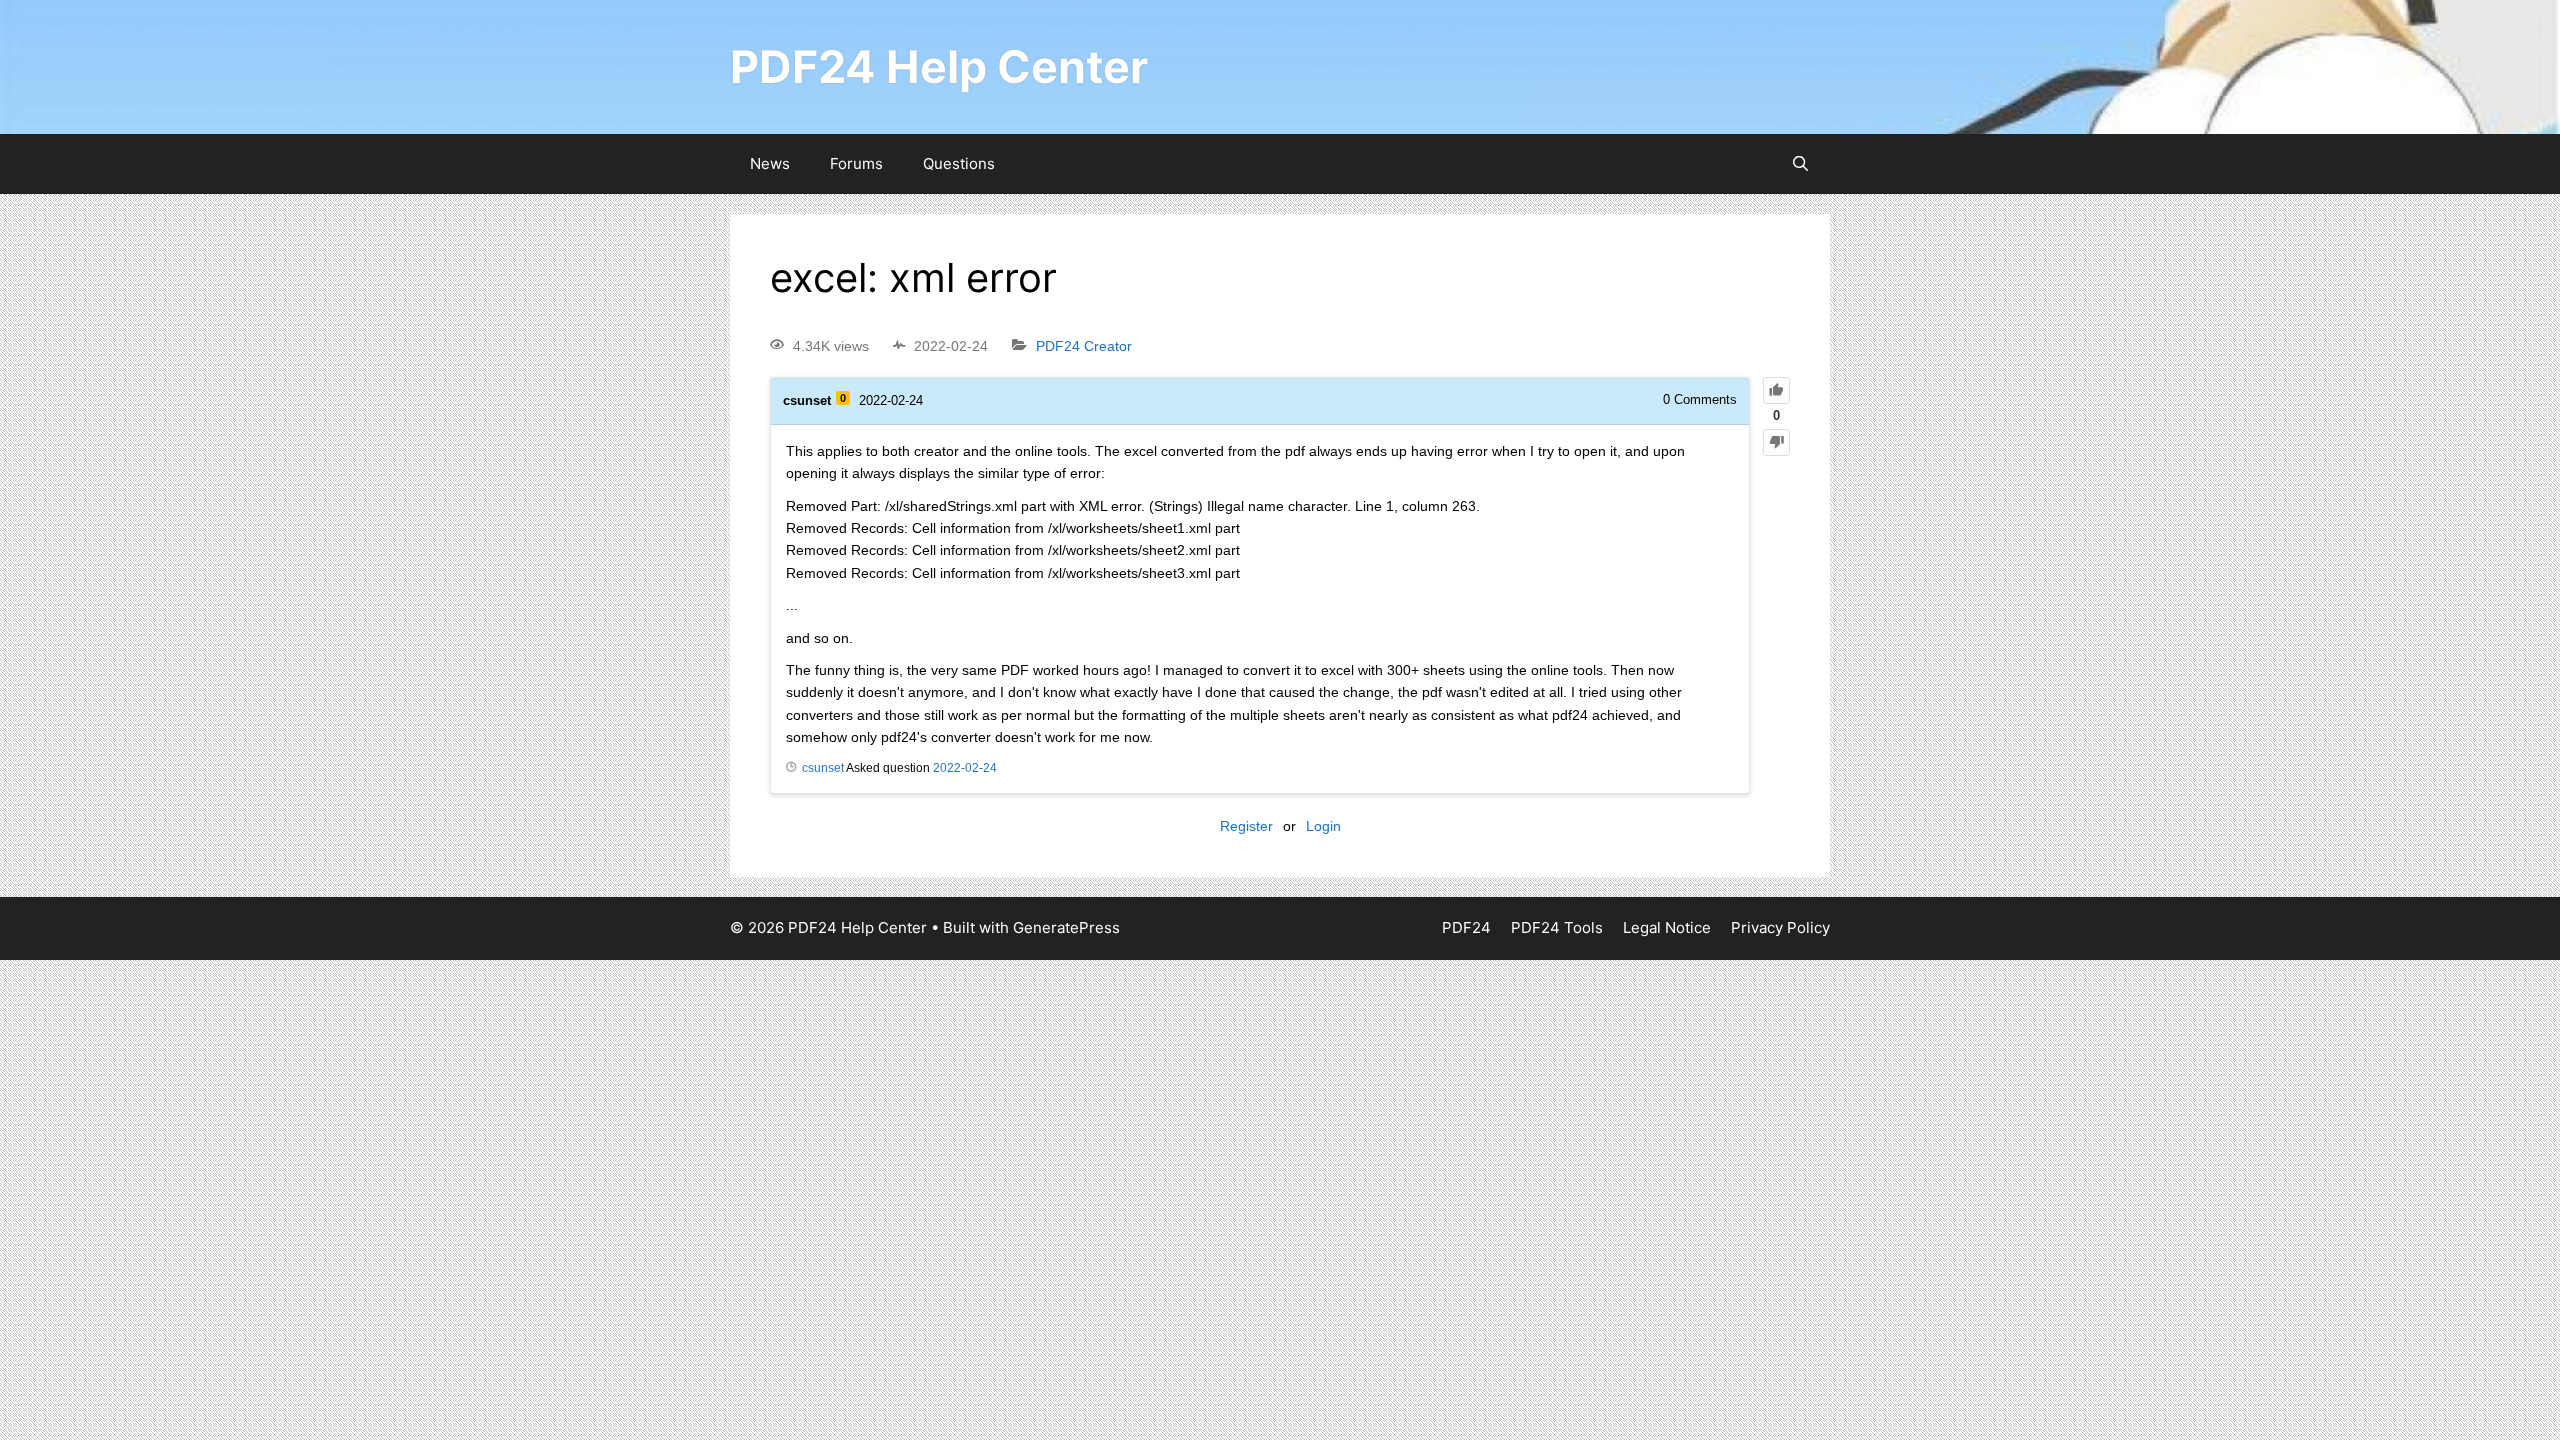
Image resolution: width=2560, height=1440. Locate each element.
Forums (856, 163)
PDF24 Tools (1557, 927)
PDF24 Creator (1084, 346)
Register (1246, 826)
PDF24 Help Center (939, 66)
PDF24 (1466, 927)
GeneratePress (1066, 927)
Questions (959, 163)
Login (1323, 826)
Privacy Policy (1780, 927)
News (770, 163)
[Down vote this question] (1776, 442)
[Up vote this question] (1776, 390)
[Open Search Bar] (1800, 164)
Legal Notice (1667, 927)
